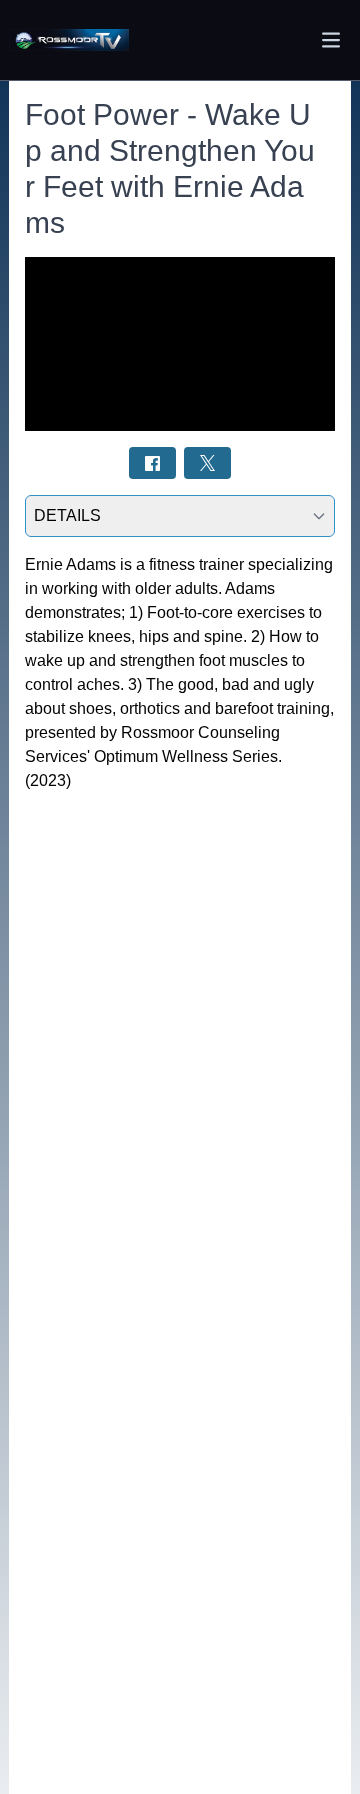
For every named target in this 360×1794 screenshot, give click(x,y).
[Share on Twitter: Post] (207, 462)
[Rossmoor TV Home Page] (69, 40)
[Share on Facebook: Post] (152, 462)
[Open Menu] (331, 40)
